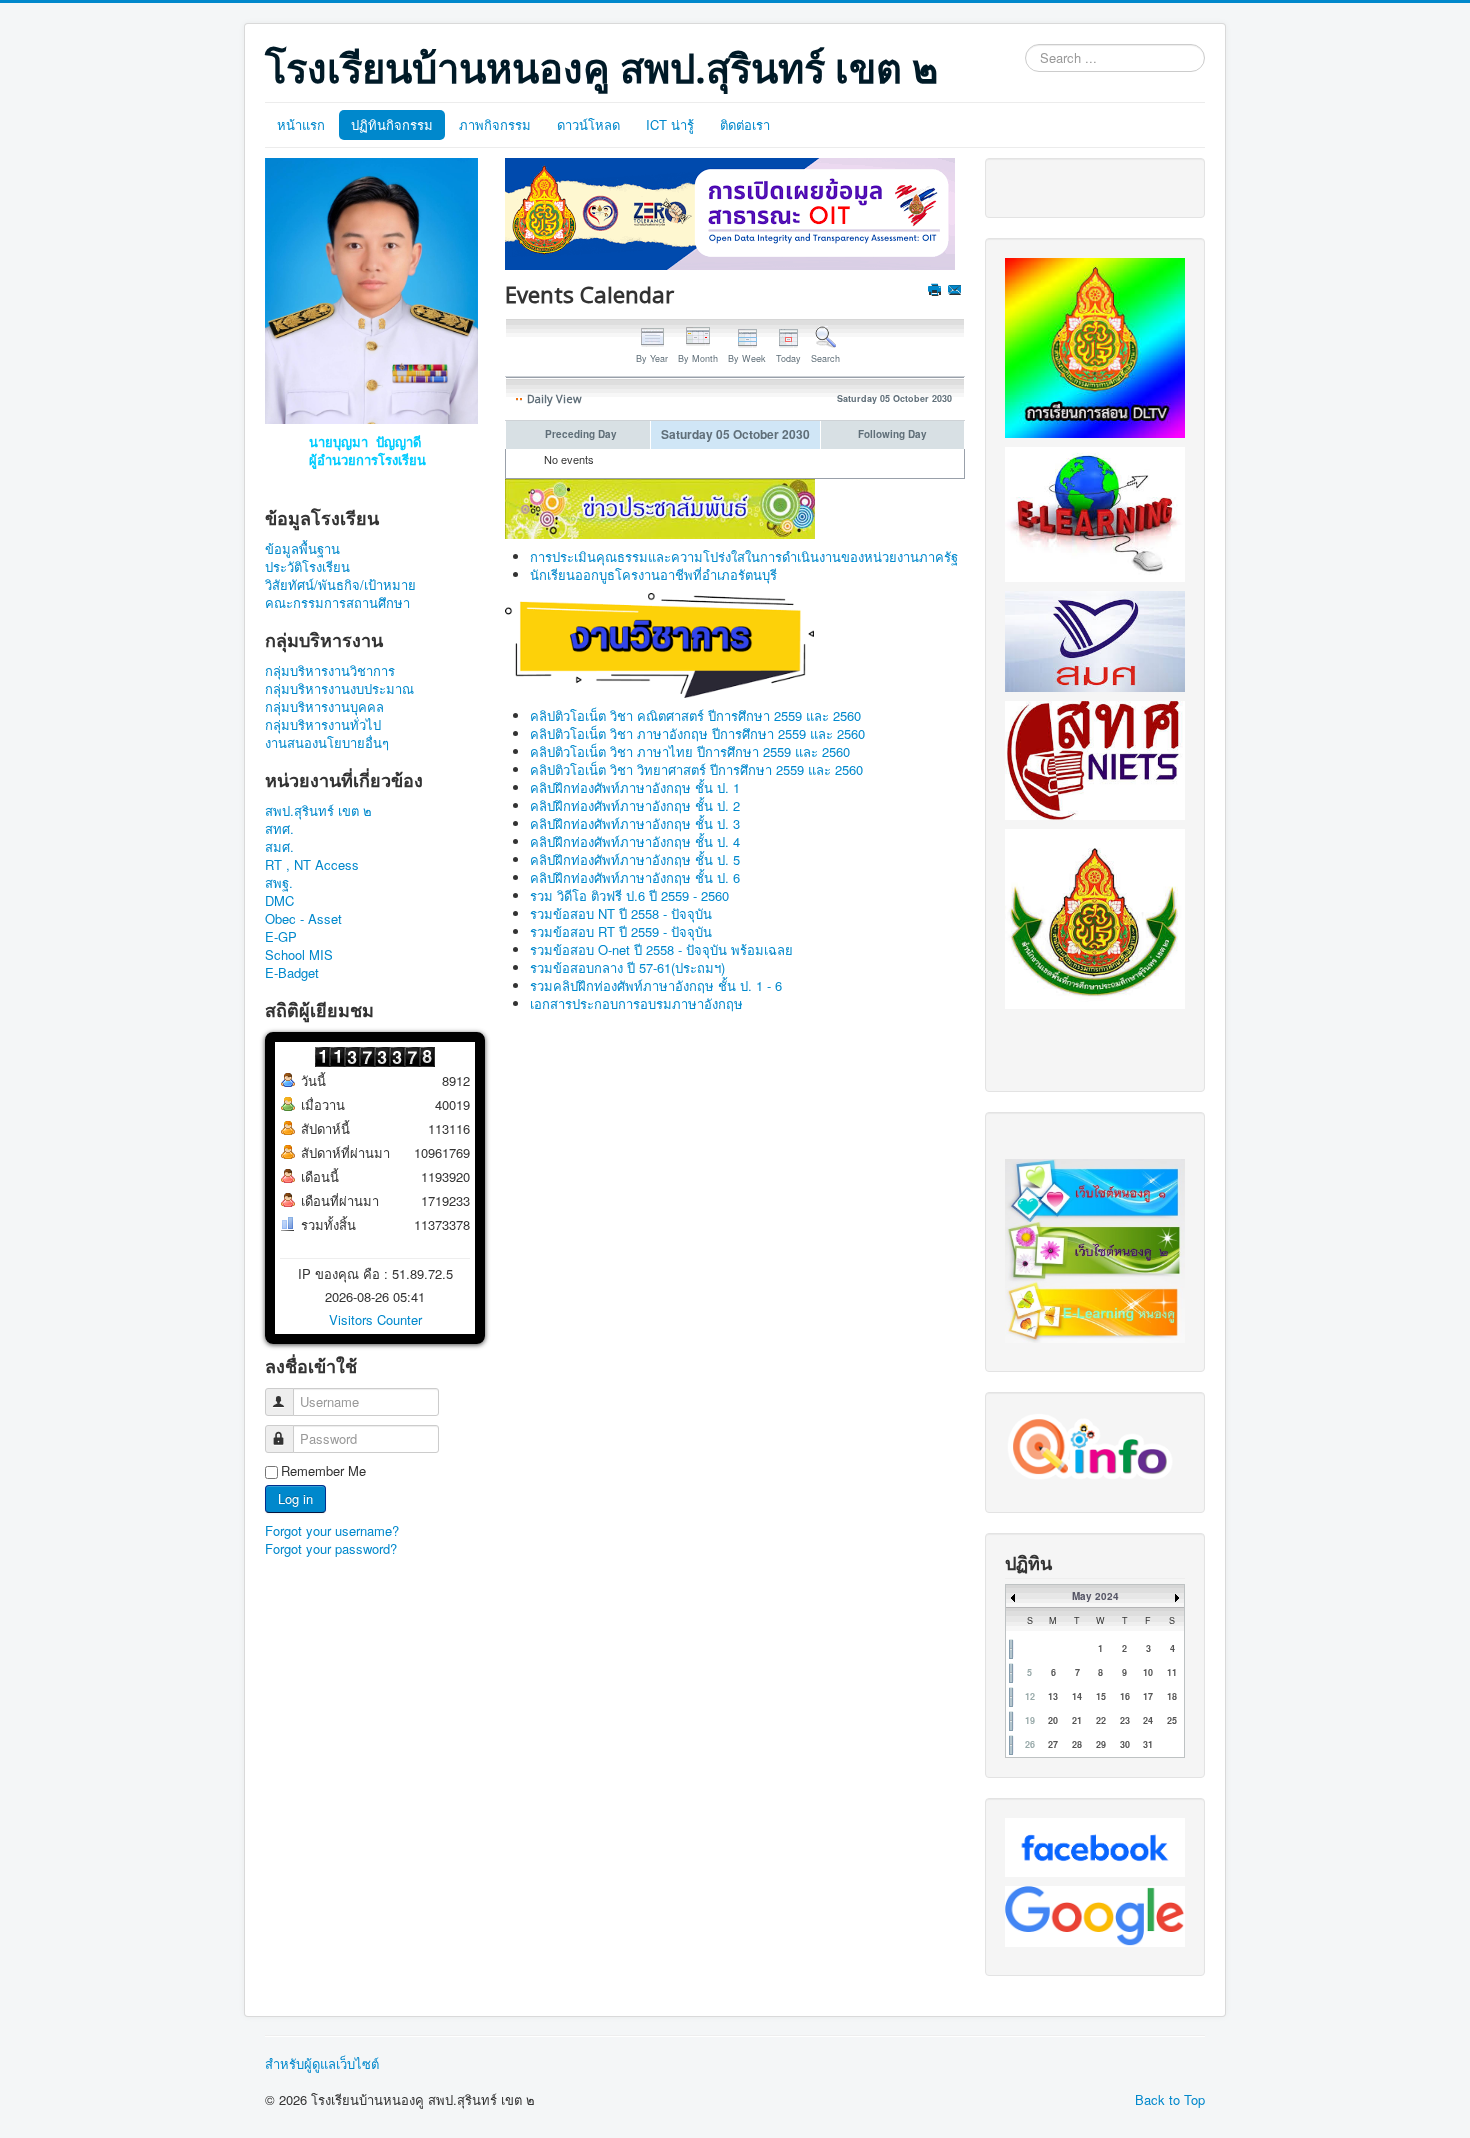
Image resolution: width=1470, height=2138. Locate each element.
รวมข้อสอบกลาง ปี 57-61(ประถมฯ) (627, 967)
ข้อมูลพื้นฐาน (302, 549)
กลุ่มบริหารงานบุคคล (324, 707)
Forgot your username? (332, 1530)
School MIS (299, 955)
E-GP (281, 937)
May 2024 (1095, 1596)
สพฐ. (279, 883)
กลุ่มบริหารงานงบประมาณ (339, 689)
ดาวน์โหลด (588, 124)
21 (1077, 1720)
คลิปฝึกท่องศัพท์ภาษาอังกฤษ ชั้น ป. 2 (635, 805)
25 (1172, 1720)
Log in (295, 1498)
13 (1053, 1696)
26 (1030, 1744)
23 (1125, 1720)
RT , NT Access (312, 865)
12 (1030, 1696)
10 (1148, 1672)
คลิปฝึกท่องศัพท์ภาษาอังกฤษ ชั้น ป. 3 (635, 823)
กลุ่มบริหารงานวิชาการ (330, 671)
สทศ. (279, 829)
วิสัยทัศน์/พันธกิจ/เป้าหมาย (340, 585)
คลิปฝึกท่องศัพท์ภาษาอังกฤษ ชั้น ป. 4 (635, 841)
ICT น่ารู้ (670, 124)
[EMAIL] (956, 291)
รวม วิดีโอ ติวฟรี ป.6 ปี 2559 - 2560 (629, 895)
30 (1125, 1744)
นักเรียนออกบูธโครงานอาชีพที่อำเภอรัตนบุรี (653, 574)
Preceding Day (581, 434)
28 (1077, 1744)
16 (1125, 1696)
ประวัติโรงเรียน (307, 567)
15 (1101, 1696)
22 (1101, 1720)
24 (1148, 1720)
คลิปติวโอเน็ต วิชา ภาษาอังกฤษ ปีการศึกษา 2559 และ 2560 (697, 733)
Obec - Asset (303, 919)
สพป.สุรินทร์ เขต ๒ (318, 811)
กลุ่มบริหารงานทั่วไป (323, 725)
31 (1148, 1744)
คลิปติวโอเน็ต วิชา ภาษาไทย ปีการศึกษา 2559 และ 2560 (690, 751)
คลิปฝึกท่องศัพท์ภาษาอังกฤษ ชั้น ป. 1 (635, 787)
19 (1030, 1720)
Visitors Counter (375, 1319)
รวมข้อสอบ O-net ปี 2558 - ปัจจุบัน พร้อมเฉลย (661, 949)
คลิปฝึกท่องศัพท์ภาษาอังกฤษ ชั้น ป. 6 (635, 877)
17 (1148, 1696)
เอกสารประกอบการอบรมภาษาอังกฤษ (636, 1003)
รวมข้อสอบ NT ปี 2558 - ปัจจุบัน (621, 913)
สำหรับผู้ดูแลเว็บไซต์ (322, 2064)
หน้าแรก (301, 124)
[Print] (936, 291)
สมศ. (279, 847)
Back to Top (1170, 2099)
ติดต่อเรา (745, 124)
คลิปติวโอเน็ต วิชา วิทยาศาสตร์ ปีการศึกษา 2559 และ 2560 (696, 769)
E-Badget (292, 973)
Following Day (892, 434)
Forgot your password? (331, 1548)
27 (1053, 1744)
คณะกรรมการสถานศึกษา (337, 603)
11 (1172, 1672)
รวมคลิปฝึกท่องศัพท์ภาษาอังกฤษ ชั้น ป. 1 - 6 (656, 985)
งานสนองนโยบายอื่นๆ (327, 743)
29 (1101, 1744)
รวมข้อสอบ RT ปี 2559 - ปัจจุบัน (621, 931)
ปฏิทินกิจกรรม (392, 124)
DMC (279, 901)
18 (1172, 1696)
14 (1077, 1696)
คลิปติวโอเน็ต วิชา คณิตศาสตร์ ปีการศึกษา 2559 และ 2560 (695, 715)
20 (1053, 1720)
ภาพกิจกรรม (495, 124)
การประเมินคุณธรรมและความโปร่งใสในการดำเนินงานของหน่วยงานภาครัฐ (744, 556)
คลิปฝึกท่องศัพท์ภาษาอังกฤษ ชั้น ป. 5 (635, 859)
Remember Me (323, 1471)
